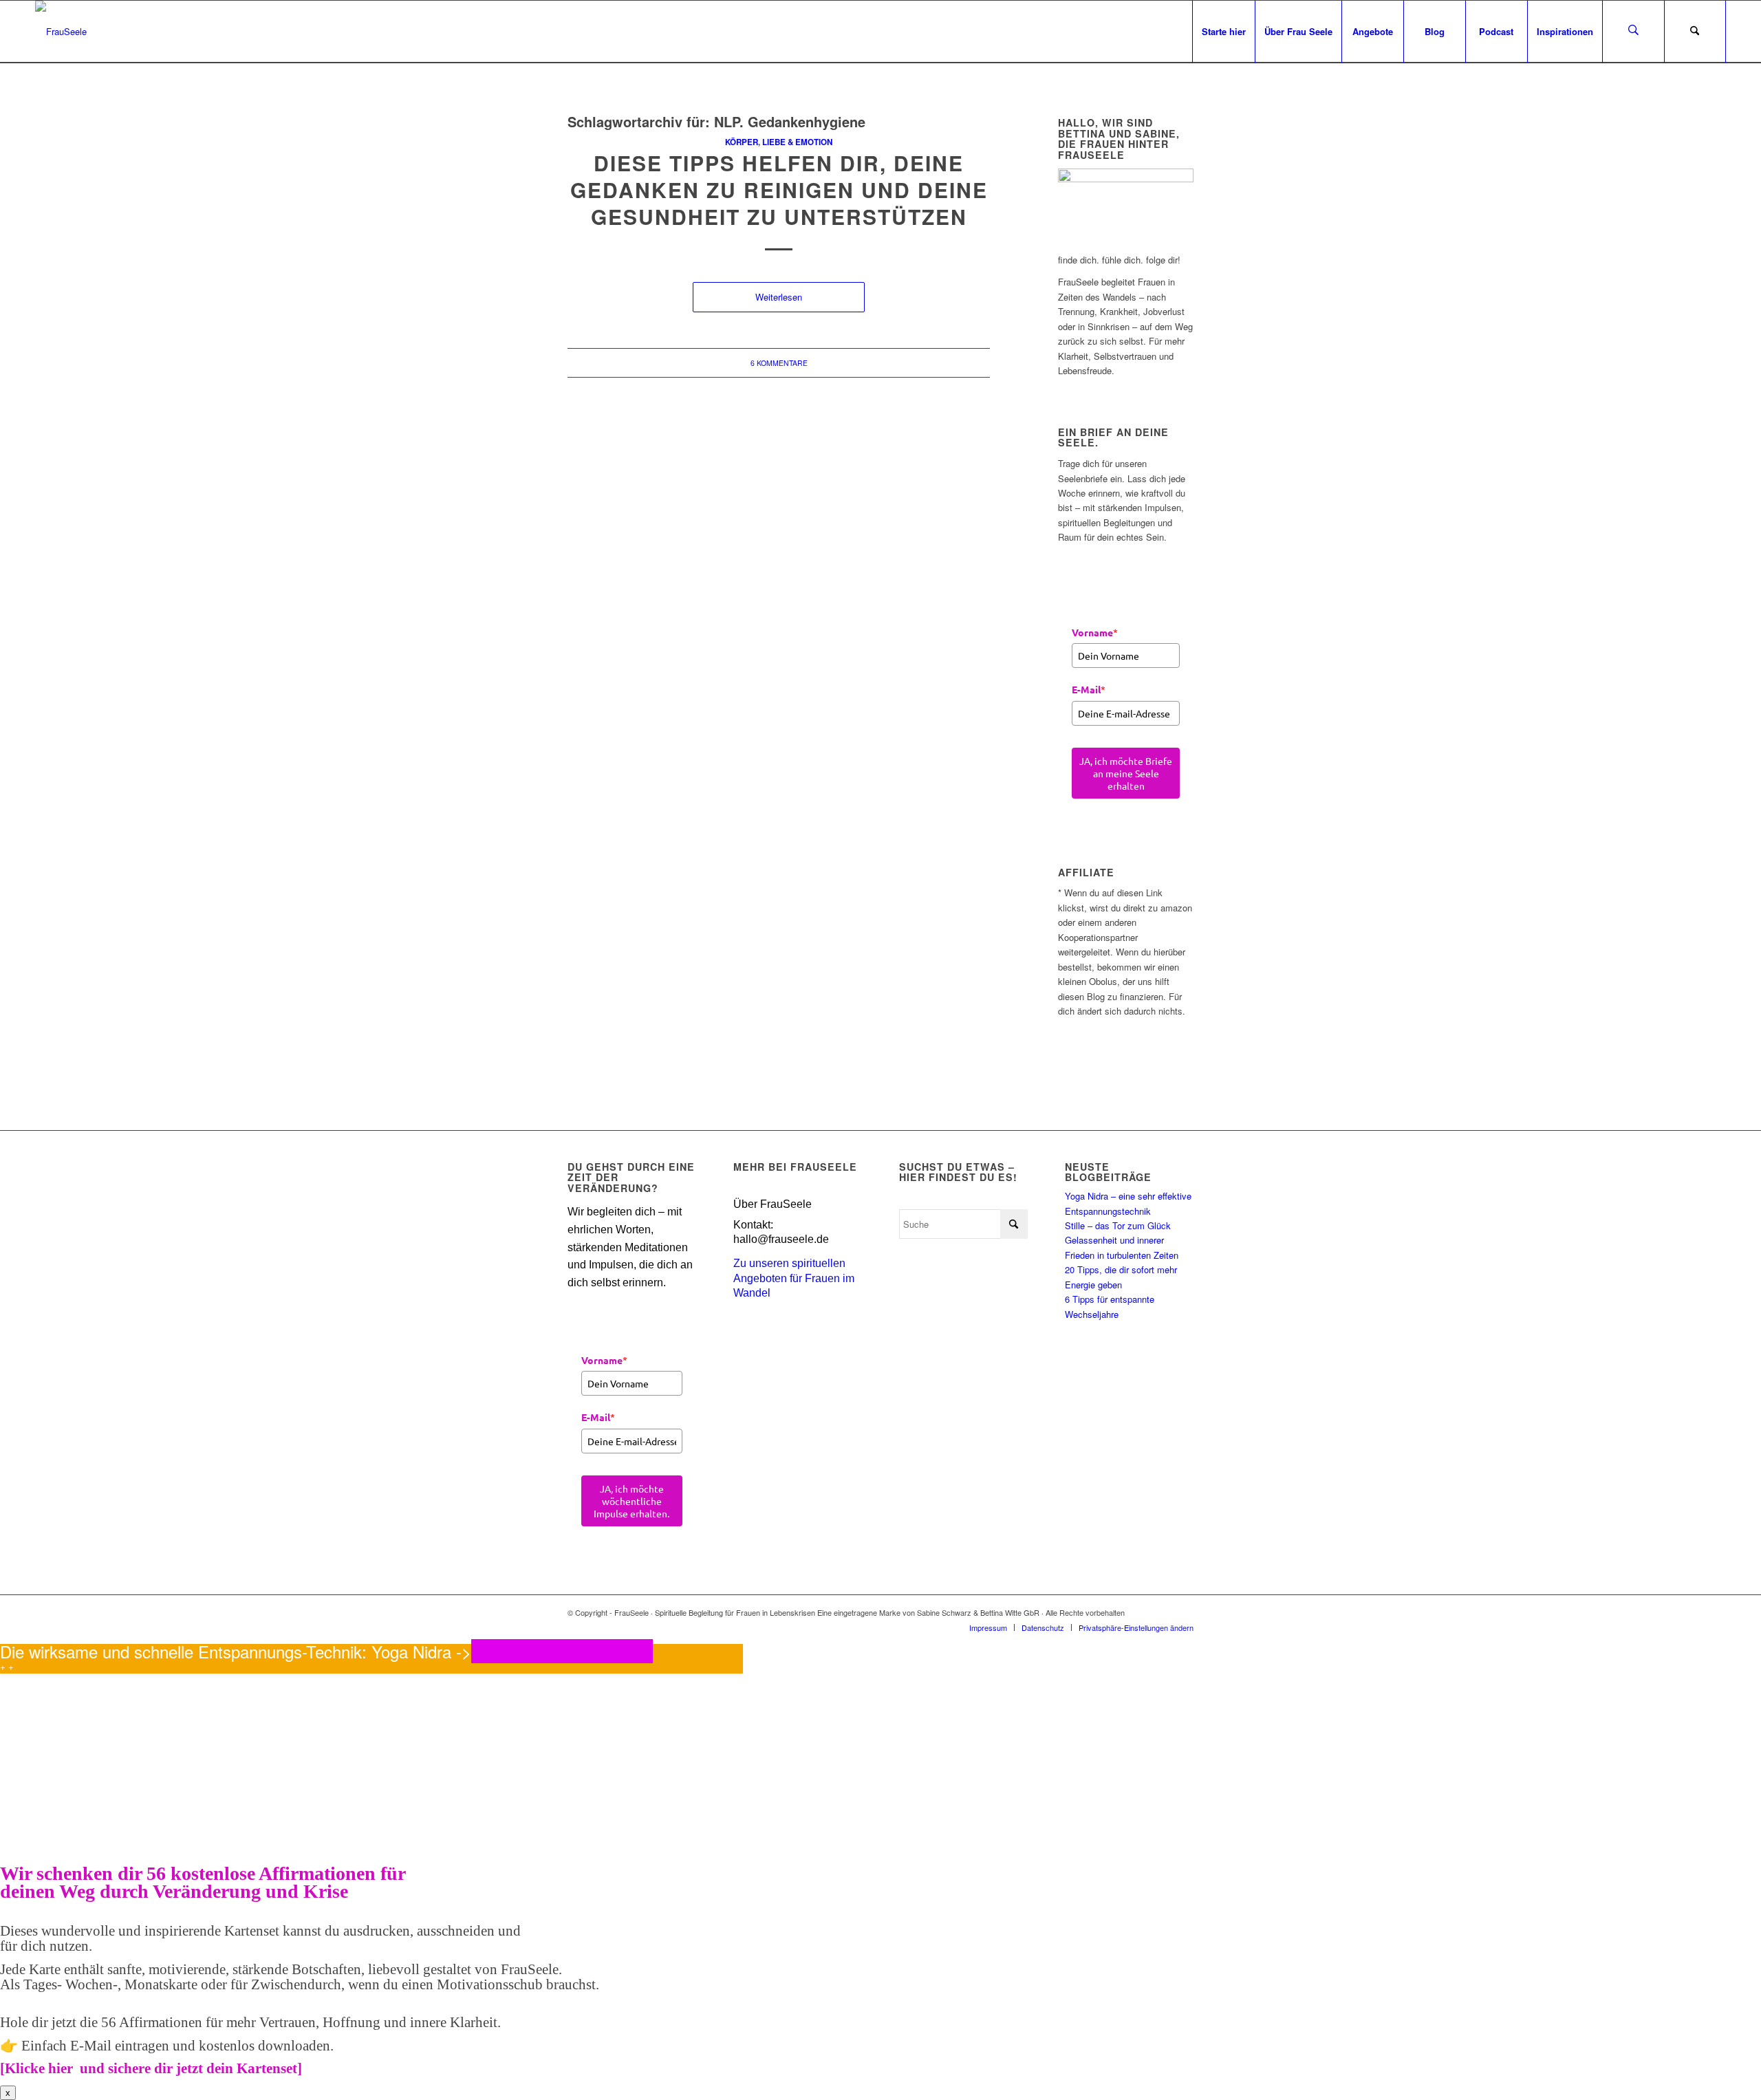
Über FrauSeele (773, 1204)
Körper (742, 142)
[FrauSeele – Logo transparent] (61, 32)
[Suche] (1695, 32)
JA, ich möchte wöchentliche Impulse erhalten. (631, 1501)
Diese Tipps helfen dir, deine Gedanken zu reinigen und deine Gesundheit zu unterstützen (779, 190)
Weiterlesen (779, 297)
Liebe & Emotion (797, 142)
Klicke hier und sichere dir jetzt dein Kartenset (151, 2068)
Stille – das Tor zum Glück (1118, 1225)
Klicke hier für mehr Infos (562, 1651)
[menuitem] (1223, 32)
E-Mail (1089, 689)
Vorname (1095, 632)
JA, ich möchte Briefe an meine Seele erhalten (1126, 773)
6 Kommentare (779, 363)
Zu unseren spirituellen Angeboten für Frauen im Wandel (794, 1278)
